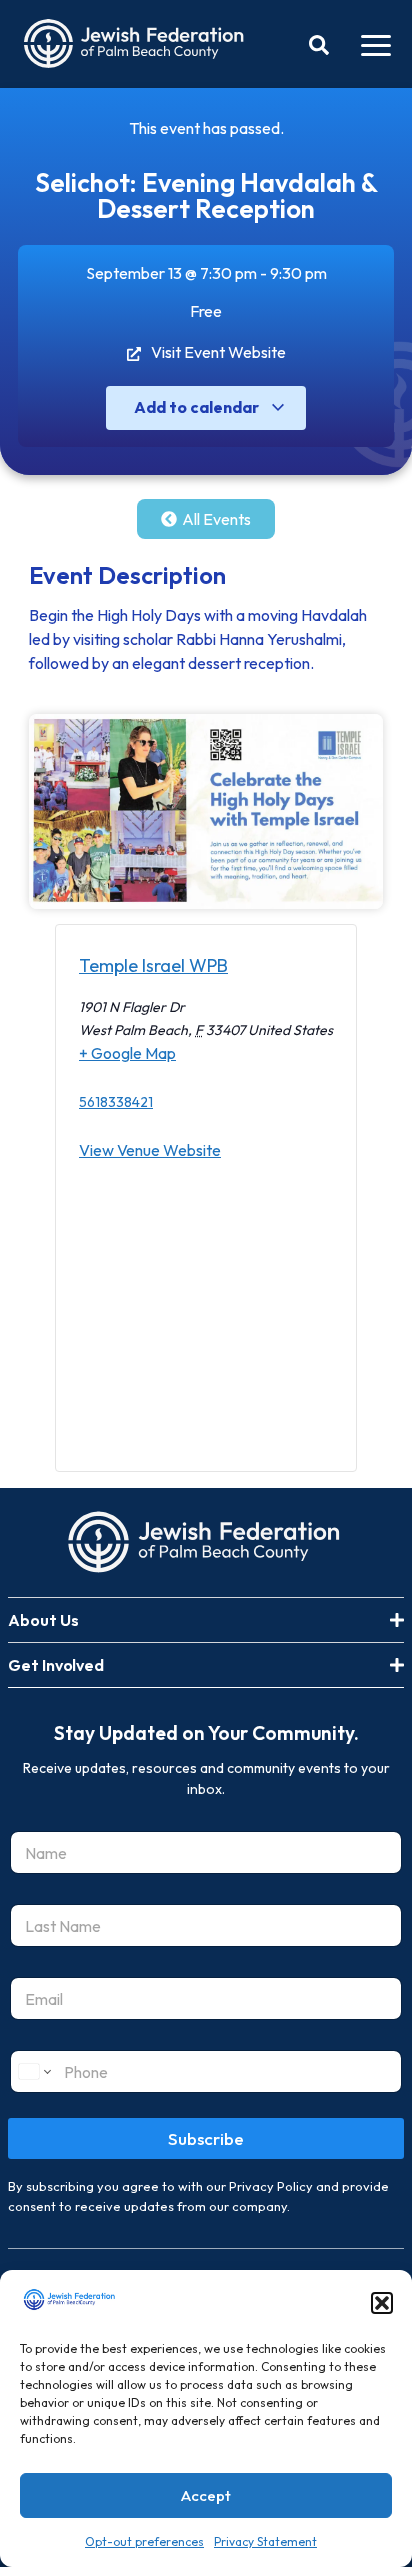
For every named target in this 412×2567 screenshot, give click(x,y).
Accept (206, 2495)
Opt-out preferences (144, 2541)
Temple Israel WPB (153, 965)
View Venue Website (150, 1150)
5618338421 (116, 1102)
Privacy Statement (265, 2541)
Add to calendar (198, 407)
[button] (382, 2303)
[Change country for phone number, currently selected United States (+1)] (33, 2071)
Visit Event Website (218, 352)
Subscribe (206, 2138)
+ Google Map (127, 1053)
